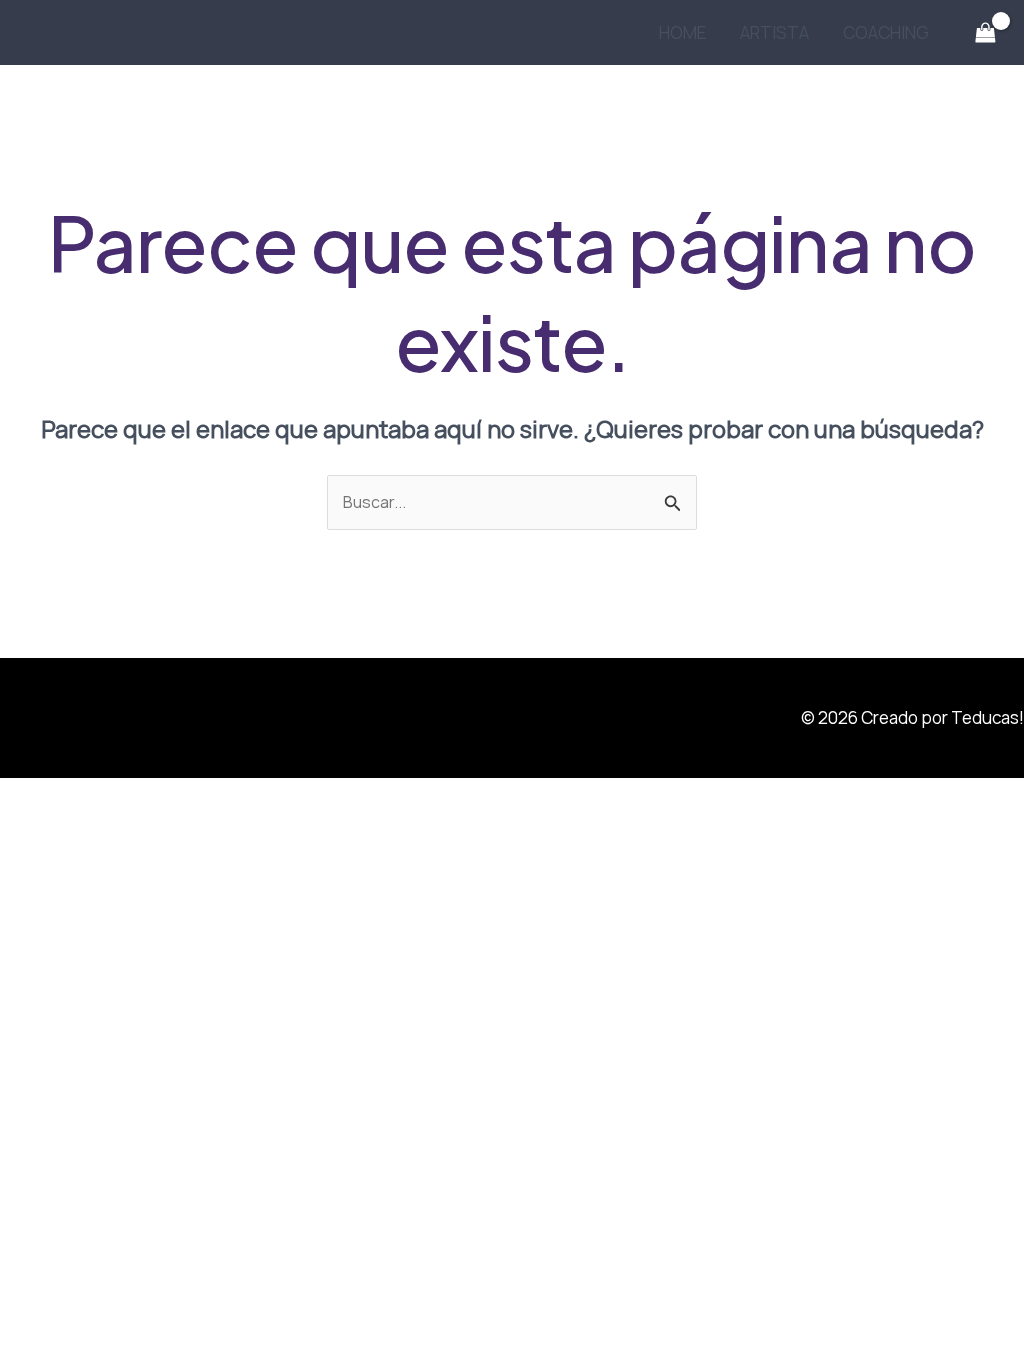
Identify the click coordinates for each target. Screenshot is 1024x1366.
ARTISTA (774, 32)
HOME (682, 32)
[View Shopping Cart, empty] (985, 33)
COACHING (886, 32)
